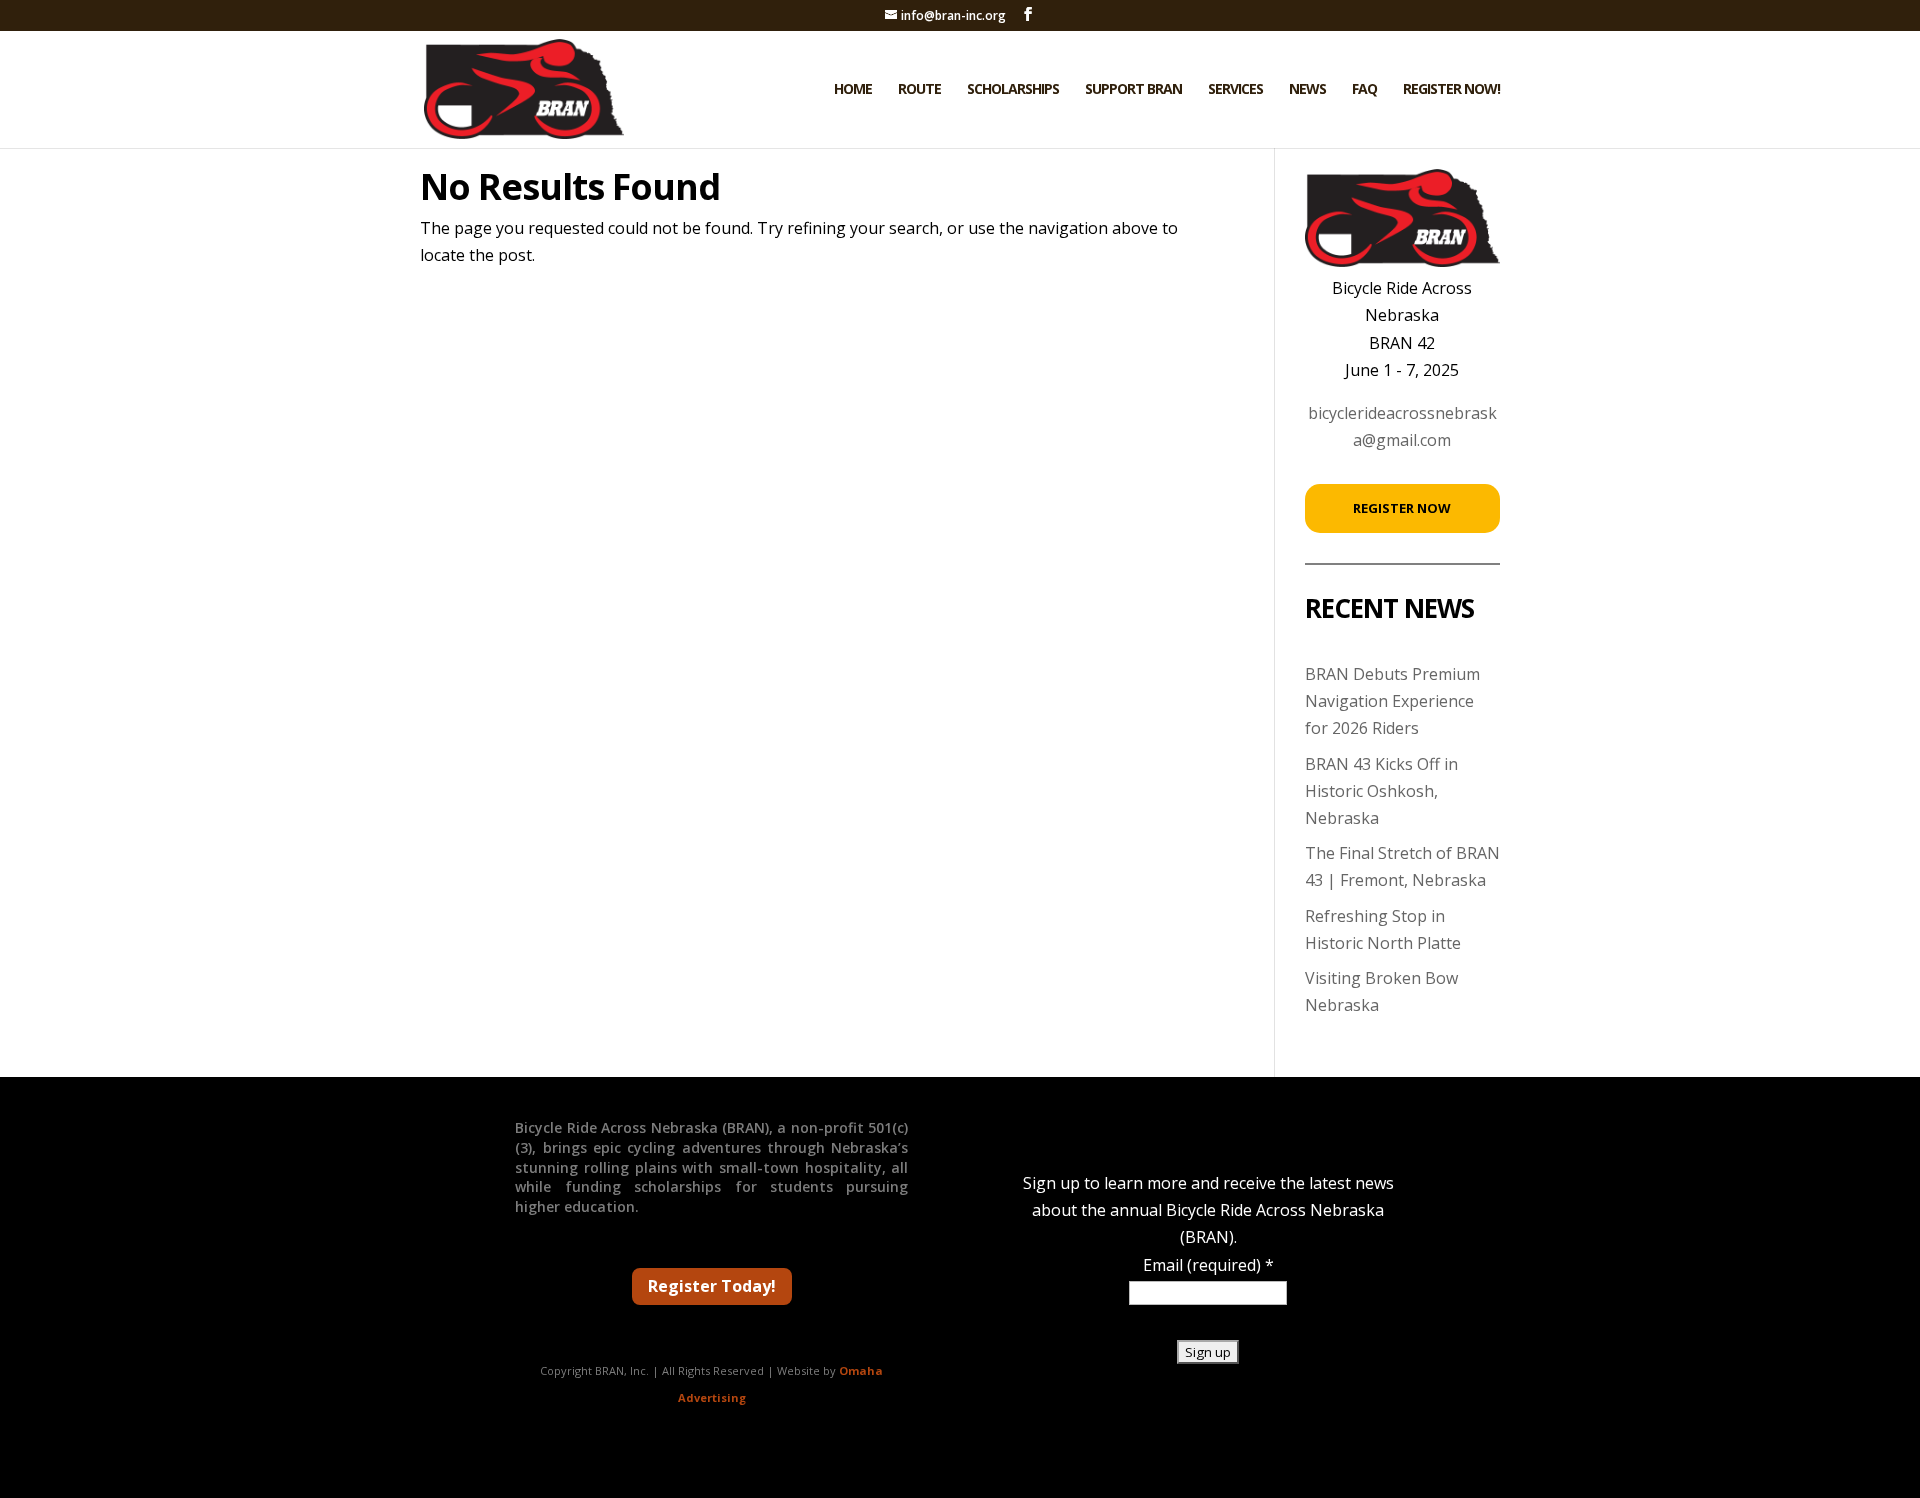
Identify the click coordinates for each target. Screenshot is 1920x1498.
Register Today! (712, 1286)
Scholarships (1013, 90)
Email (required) (1208, 1265)
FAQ (1364, 90)
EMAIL (215, 1446)
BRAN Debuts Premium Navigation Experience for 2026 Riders (1392, 701)
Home (853, 90)
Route (919, 90)
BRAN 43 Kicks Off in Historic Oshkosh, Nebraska (1381, 791)
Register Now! (1451, 90)
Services (1235, 90)
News (1307, 90)
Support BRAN (1133, 90)
